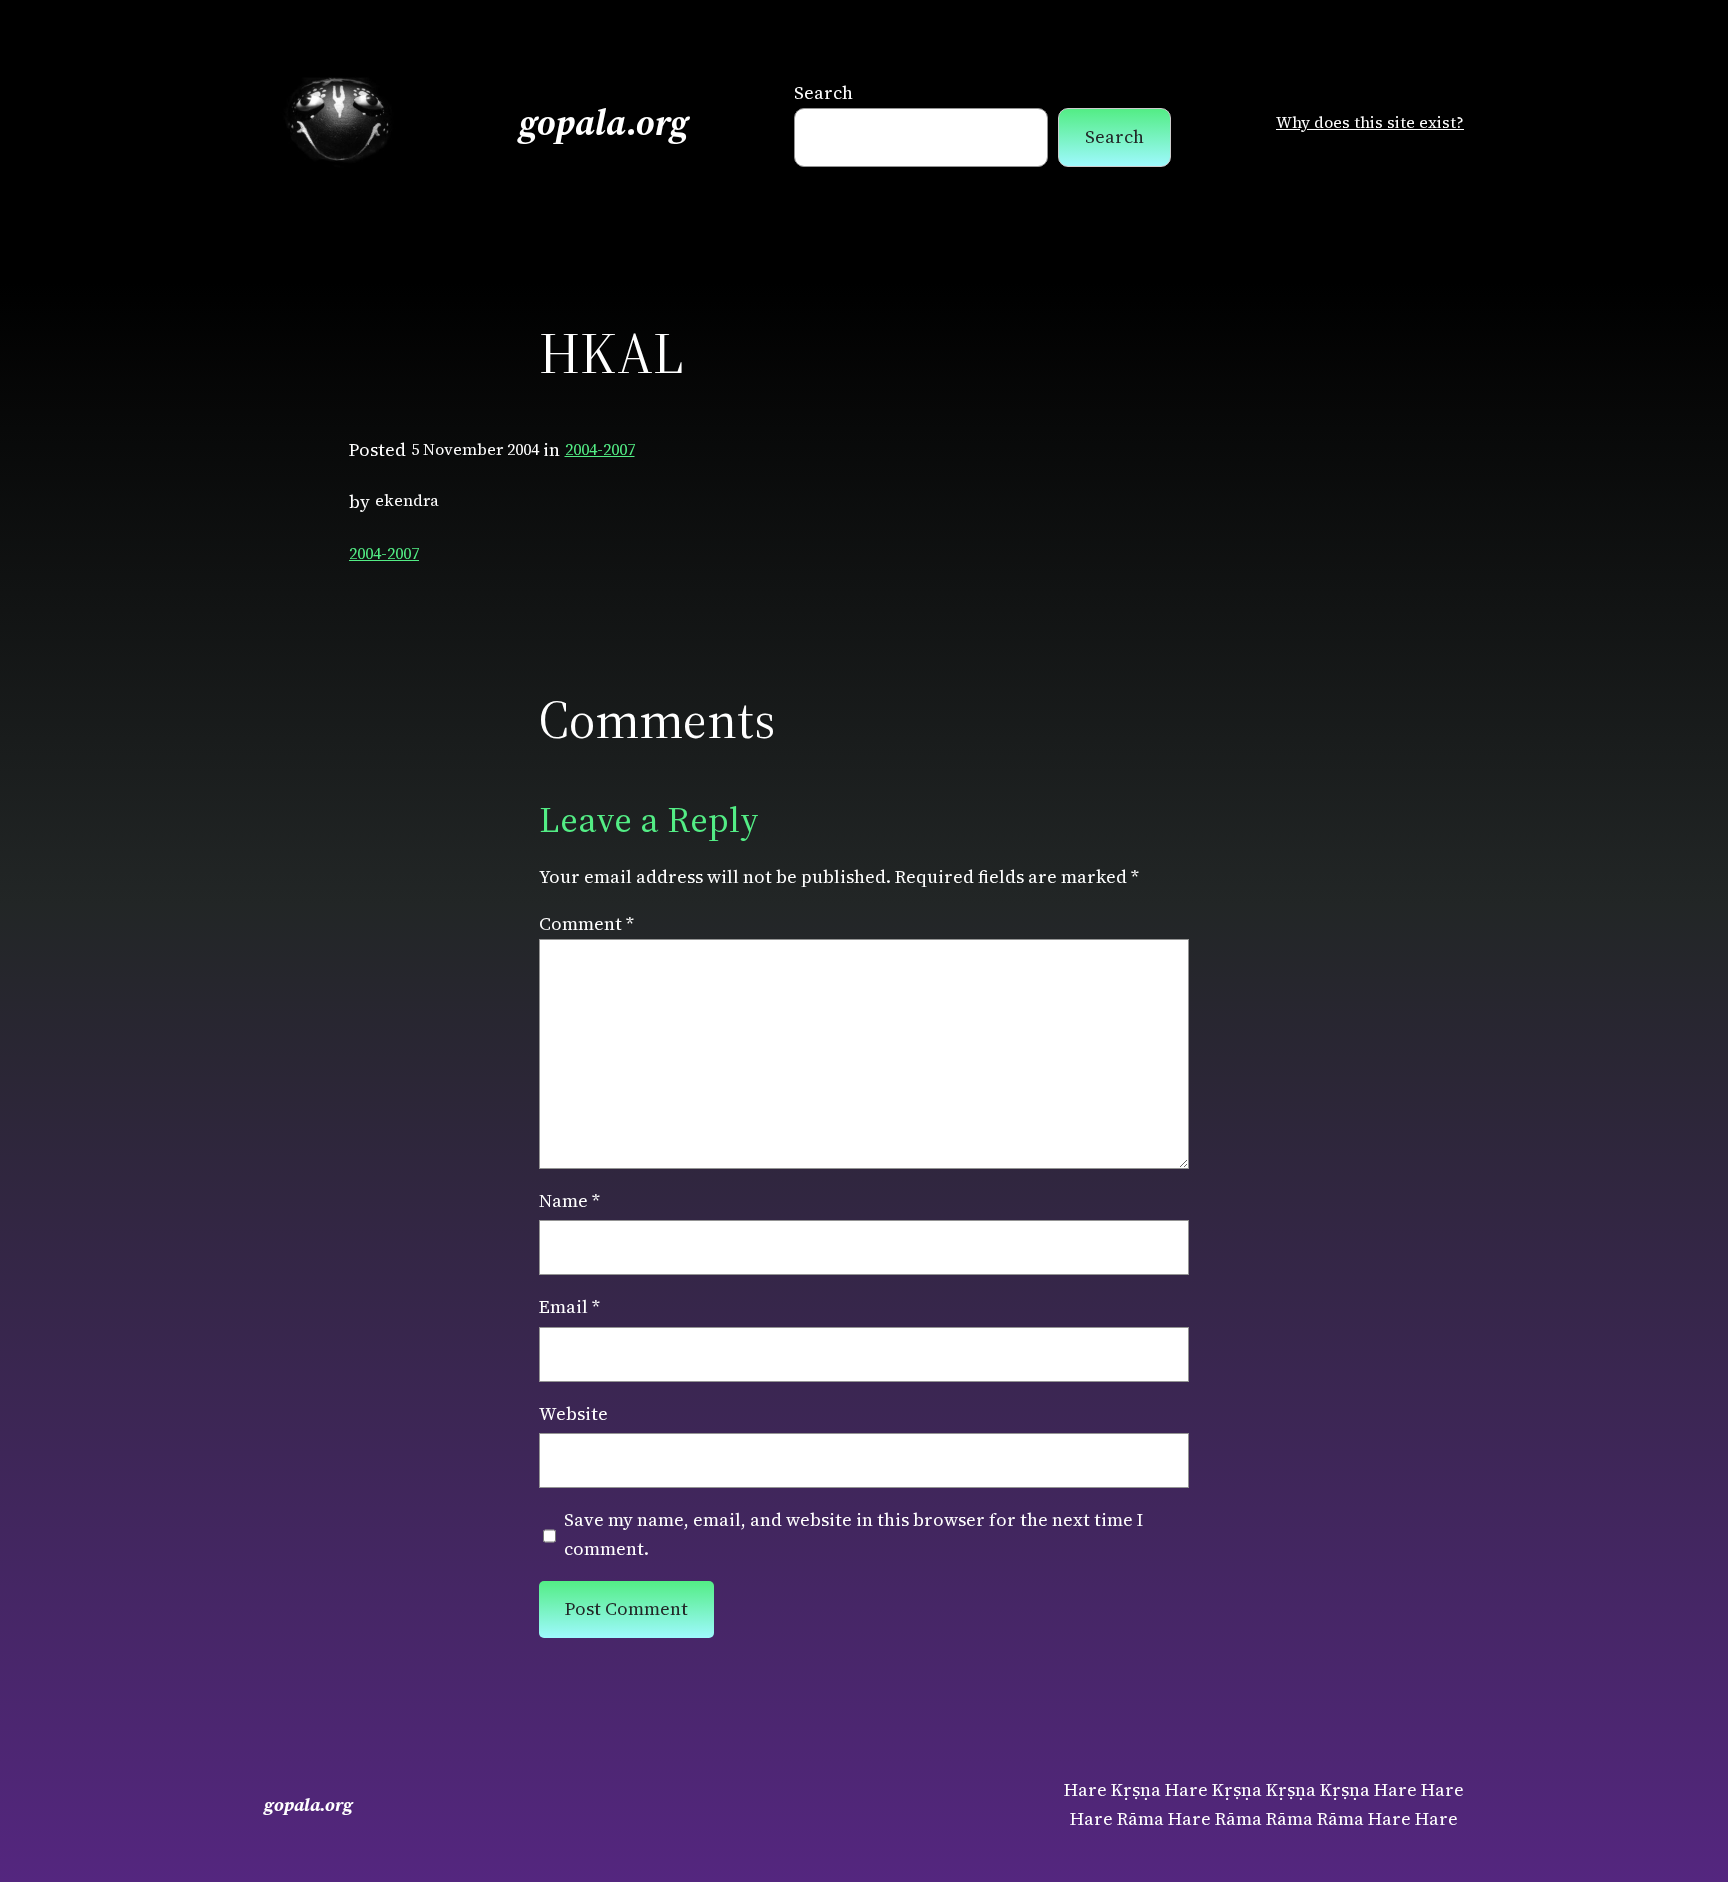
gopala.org (604, 122)
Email (569, 1306)
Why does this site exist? (1370, 122)
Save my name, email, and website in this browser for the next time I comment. (853, 1534)
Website (573, 1413)
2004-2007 (600, 449)
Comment (586, 923)
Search (823, 92)
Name (569, 1200)
